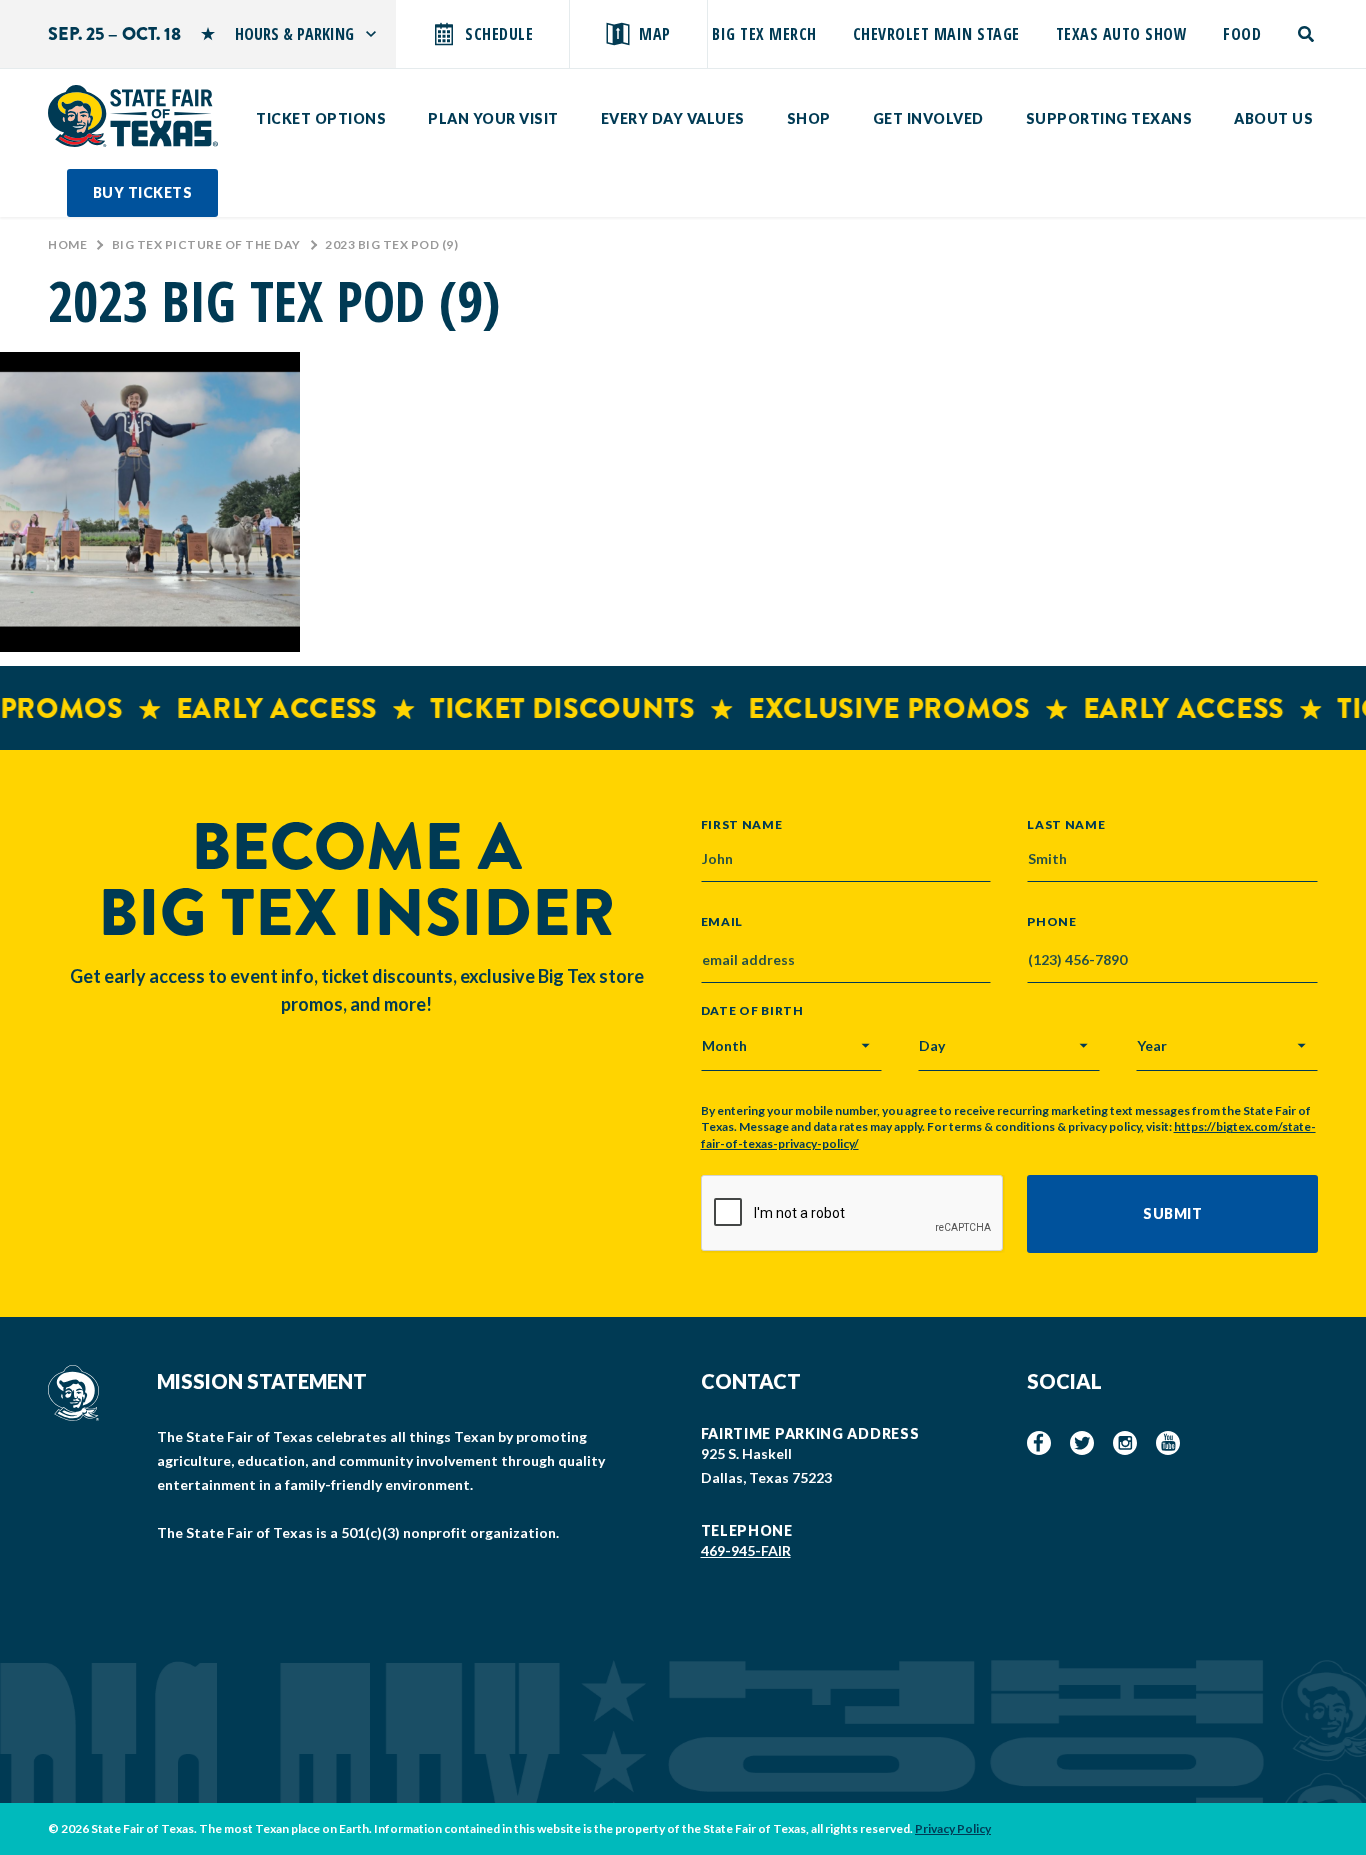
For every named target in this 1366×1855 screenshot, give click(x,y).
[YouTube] (1168, 1443)
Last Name (1066, 824)
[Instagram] (1125, 1443)
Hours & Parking (294, 34)
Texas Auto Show (1122, 34)
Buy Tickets (143, 192)
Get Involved (928, 118)
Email (722, 922)
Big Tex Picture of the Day (206, 244)
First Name (742, 824)
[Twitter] (1082, 1443)
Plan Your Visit (493, 118)
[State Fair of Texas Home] (133, 116)
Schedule (499, 34)
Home (67, 244)
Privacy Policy (953, 1828)
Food (1242, 34)
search (1307, 34)
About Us (1273, 118)
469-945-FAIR (746, 1550)
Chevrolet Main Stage (936, 34)
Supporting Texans (1109, 118)
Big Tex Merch (764, 34)
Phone (1052, 922)
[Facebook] (1039, 1443)
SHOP (809, 118)
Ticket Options (321, 118)
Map (655, 34)
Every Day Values (673, 118)
